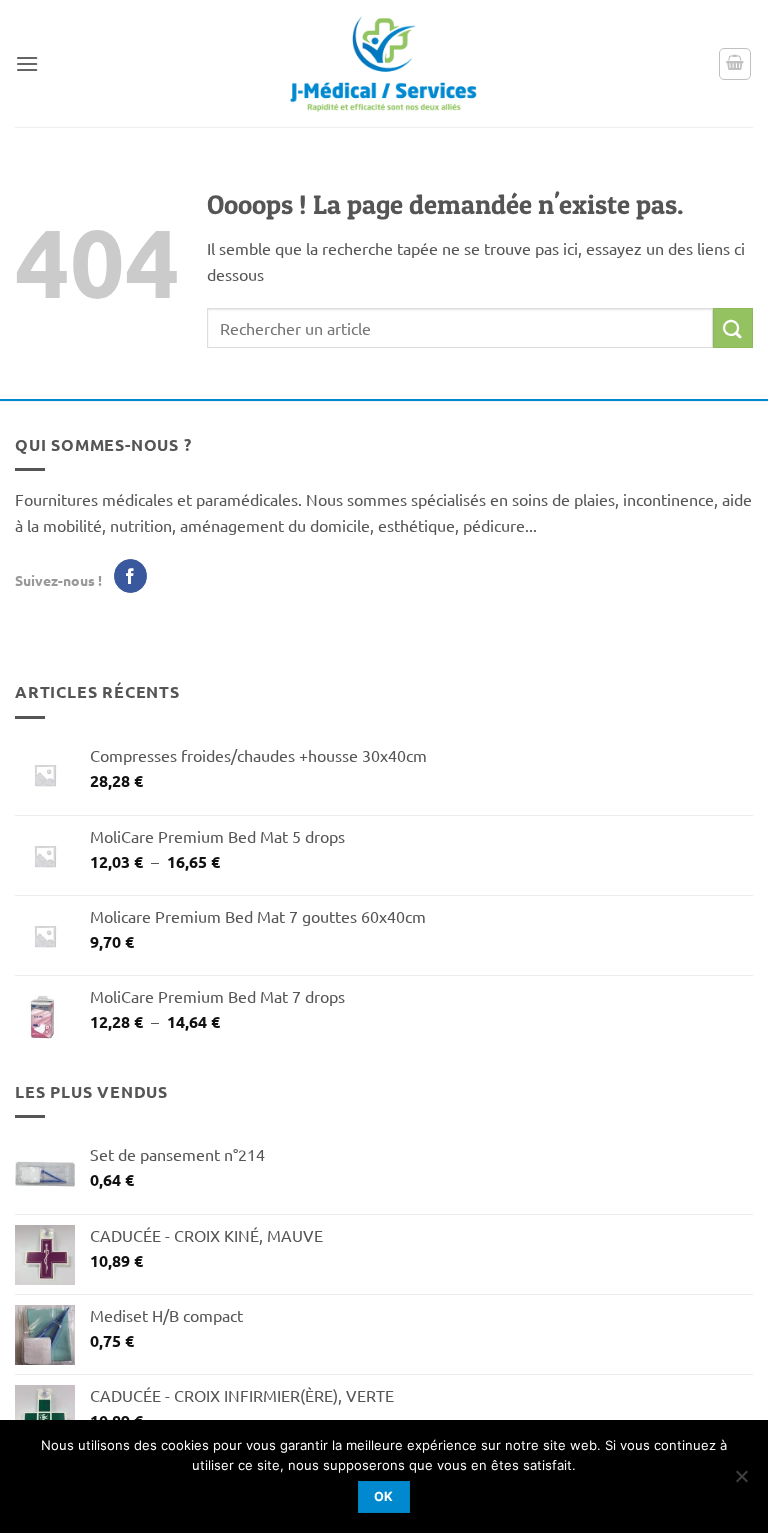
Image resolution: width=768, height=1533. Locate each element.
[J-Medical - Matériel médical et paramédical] (384, 63)
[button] (27, 63)
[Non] (741, 1482)
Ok (384, 1496)
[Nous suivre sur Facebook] (130, 576)
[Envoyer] (733, 327)
